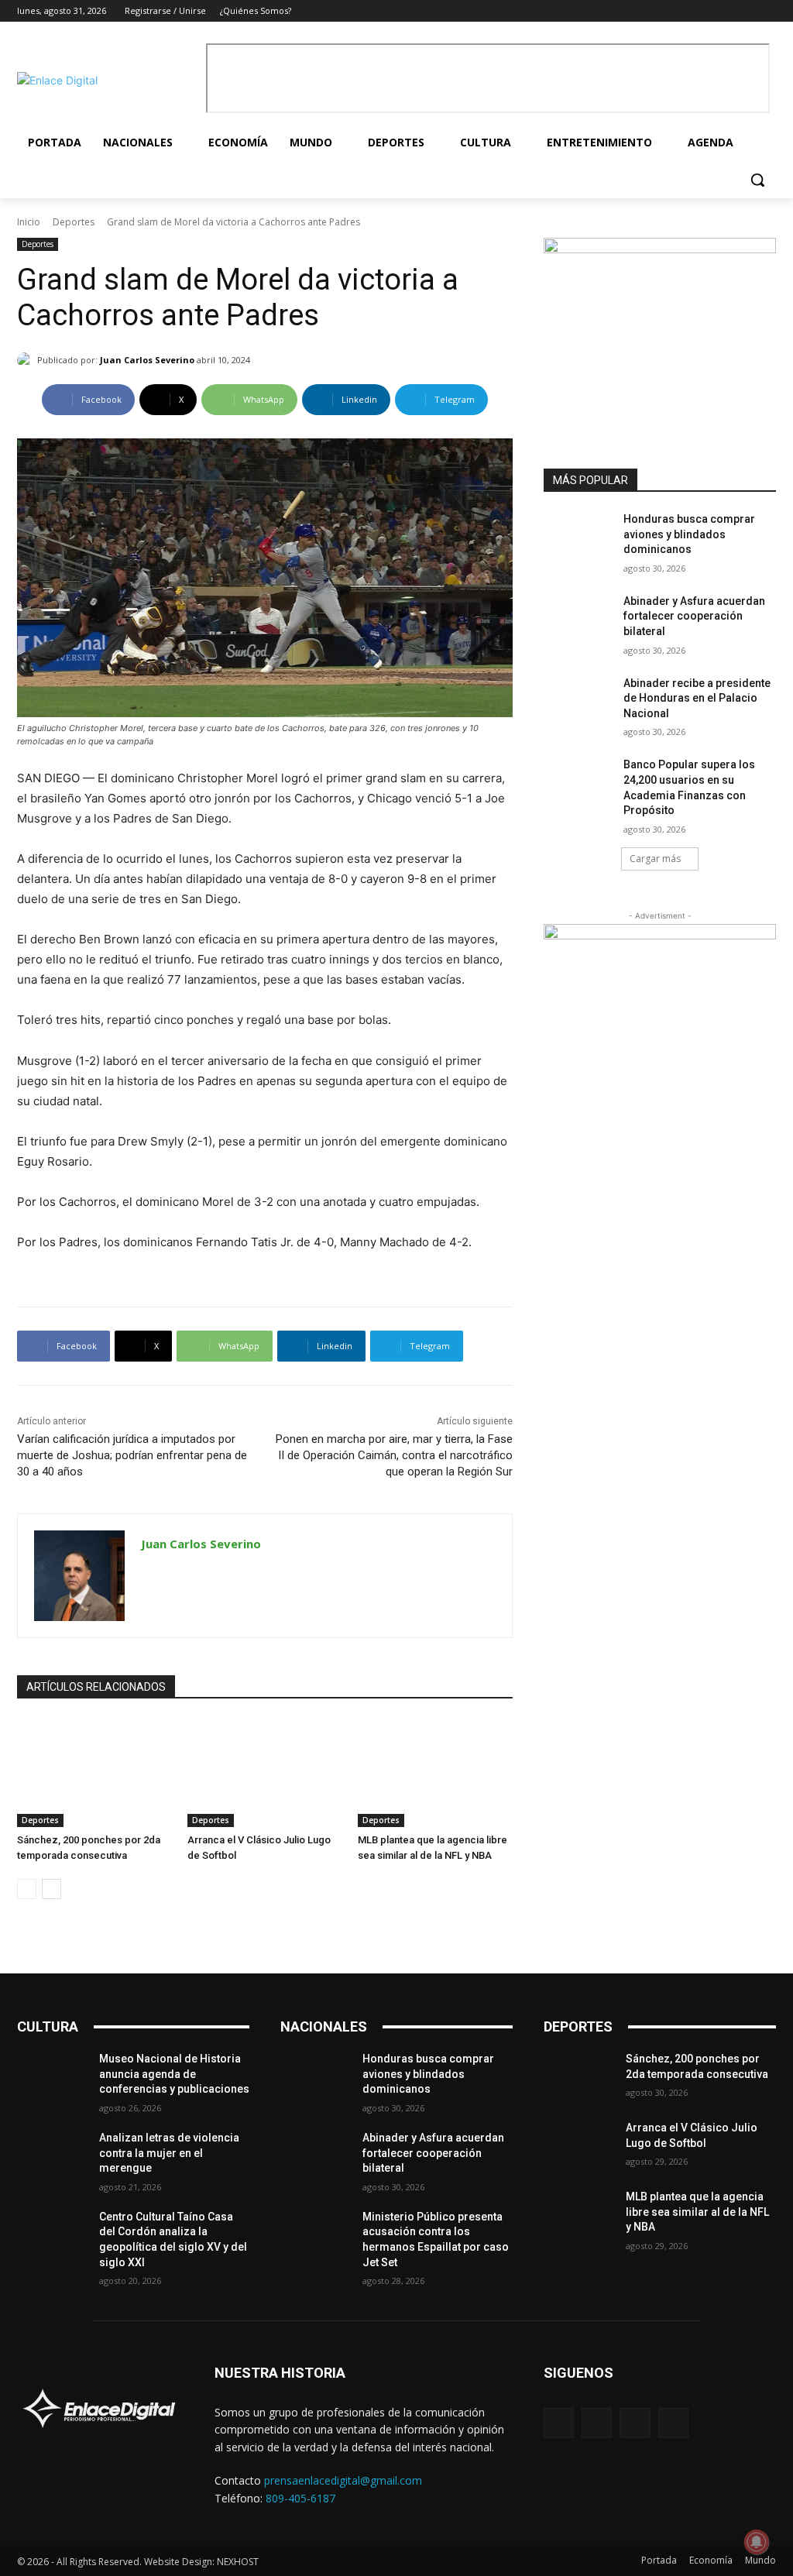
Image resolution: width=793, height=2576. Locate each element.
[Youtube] (767, 11)
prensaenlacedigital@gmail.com (343, 2480)
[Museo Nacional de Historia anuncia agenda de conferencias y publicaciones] (52, 2076)
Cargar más (655, 859)
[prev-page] (27, 1889)
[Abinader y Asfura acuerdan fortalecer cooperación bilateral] (578, 618)
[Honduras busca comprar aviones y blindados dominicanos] (578, 536)
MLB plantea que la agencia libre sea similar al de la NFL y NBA (697, 2212)
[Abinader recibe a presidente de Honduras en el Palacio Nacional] (578, 701)
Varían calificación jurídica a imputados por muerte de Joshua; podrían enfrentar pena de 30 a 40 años (132, 1455)
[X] (745, 11)
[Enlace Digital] (108, 80)
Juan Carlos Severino (147, 360)
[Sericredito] (660, 249)
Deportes (74, 222)
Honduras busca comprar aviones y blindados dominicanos (689, 534)
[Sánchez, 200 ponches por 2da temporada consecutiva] (94, 1773)
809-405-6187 (300, 2498)
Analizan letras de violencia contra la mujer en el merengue (169, 2153)
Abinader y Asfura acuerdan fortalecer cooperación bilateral (694, 616)
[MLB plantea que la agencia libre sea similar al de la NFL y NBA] (435, 1773)
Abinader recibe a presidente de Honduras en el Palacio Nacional (697, 698)
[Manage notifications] (757, 2542)
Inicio (29, 222)
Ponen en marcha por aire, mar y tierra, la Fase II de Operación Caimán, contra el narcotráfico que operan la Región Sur (394, 1455)
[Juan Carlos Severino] (27, 360)
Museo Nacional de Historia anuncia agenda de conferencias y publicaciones (174, 2074)
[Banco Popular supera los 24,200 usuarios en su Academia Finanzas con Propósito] (578, 782)
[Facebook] (703, 11)
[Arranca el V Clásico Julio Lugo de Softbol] (265, 1773)
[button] (757, 180)
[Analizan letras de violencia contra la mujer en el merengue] (52, 2155)
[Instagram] (724, 11)
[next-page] (51, 1889)
